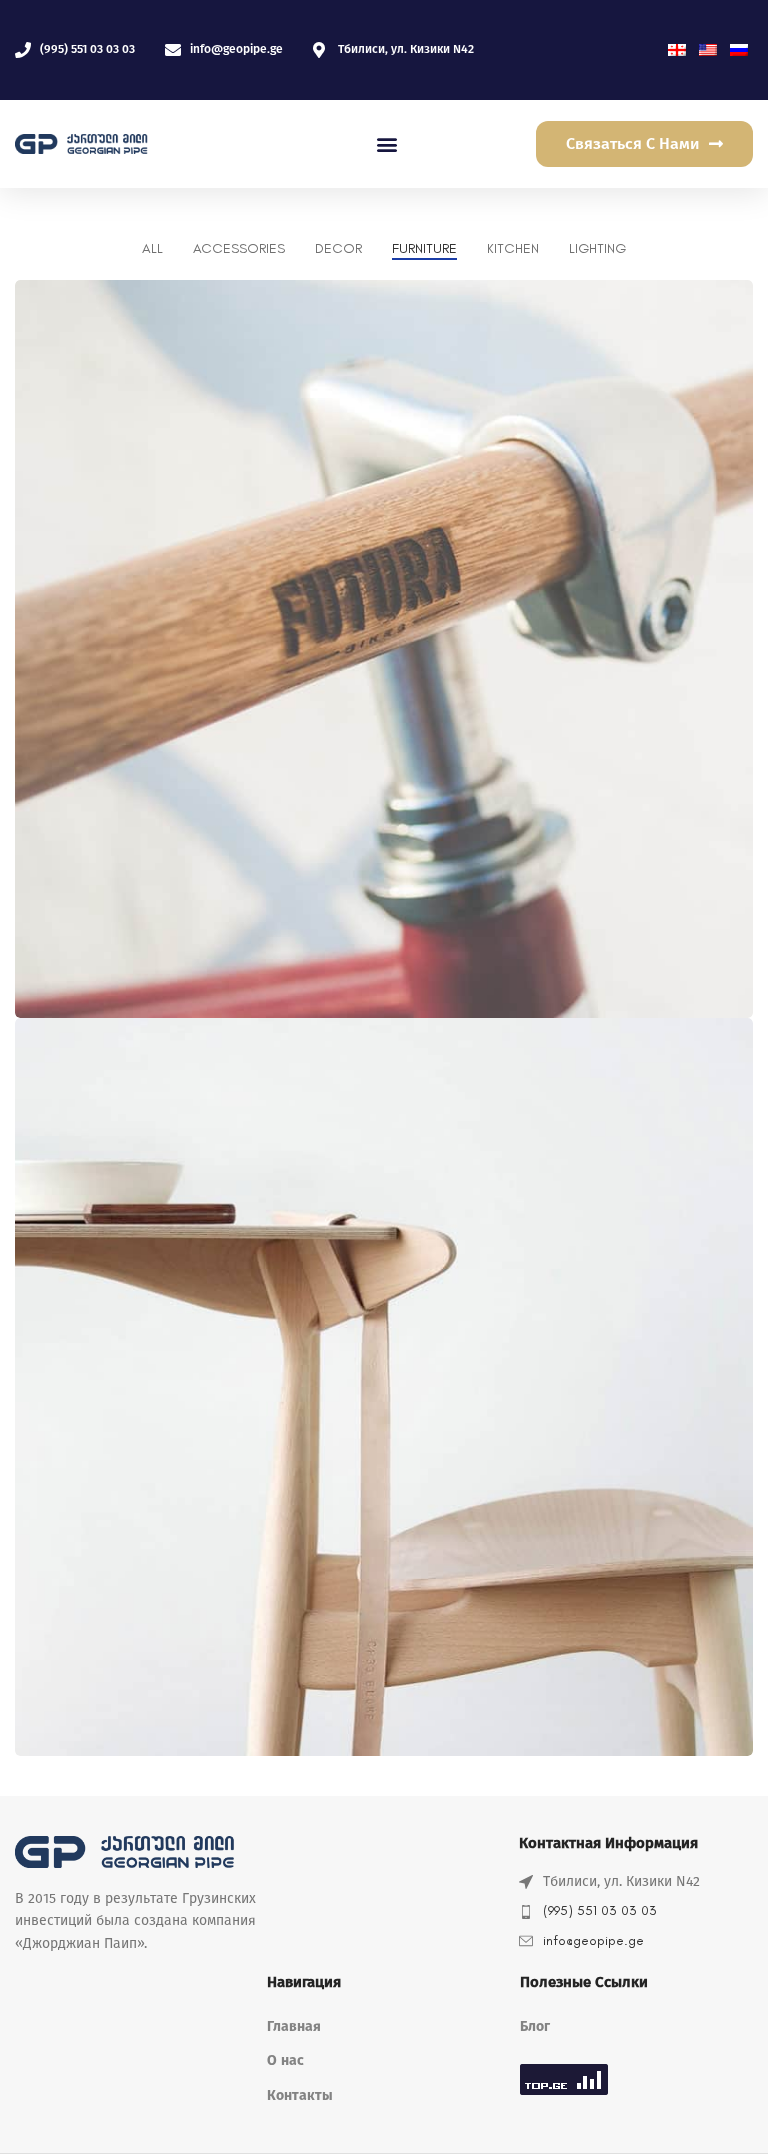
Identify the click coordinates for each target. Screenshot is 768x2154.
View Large (735, 297)
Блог (535, 2026)
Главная (294, 2026)
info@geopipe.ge (593, 1940)
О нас (285, 2060)
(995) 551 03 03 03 (600, 1910)
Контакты (300, 2095)
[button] (387, 144)
